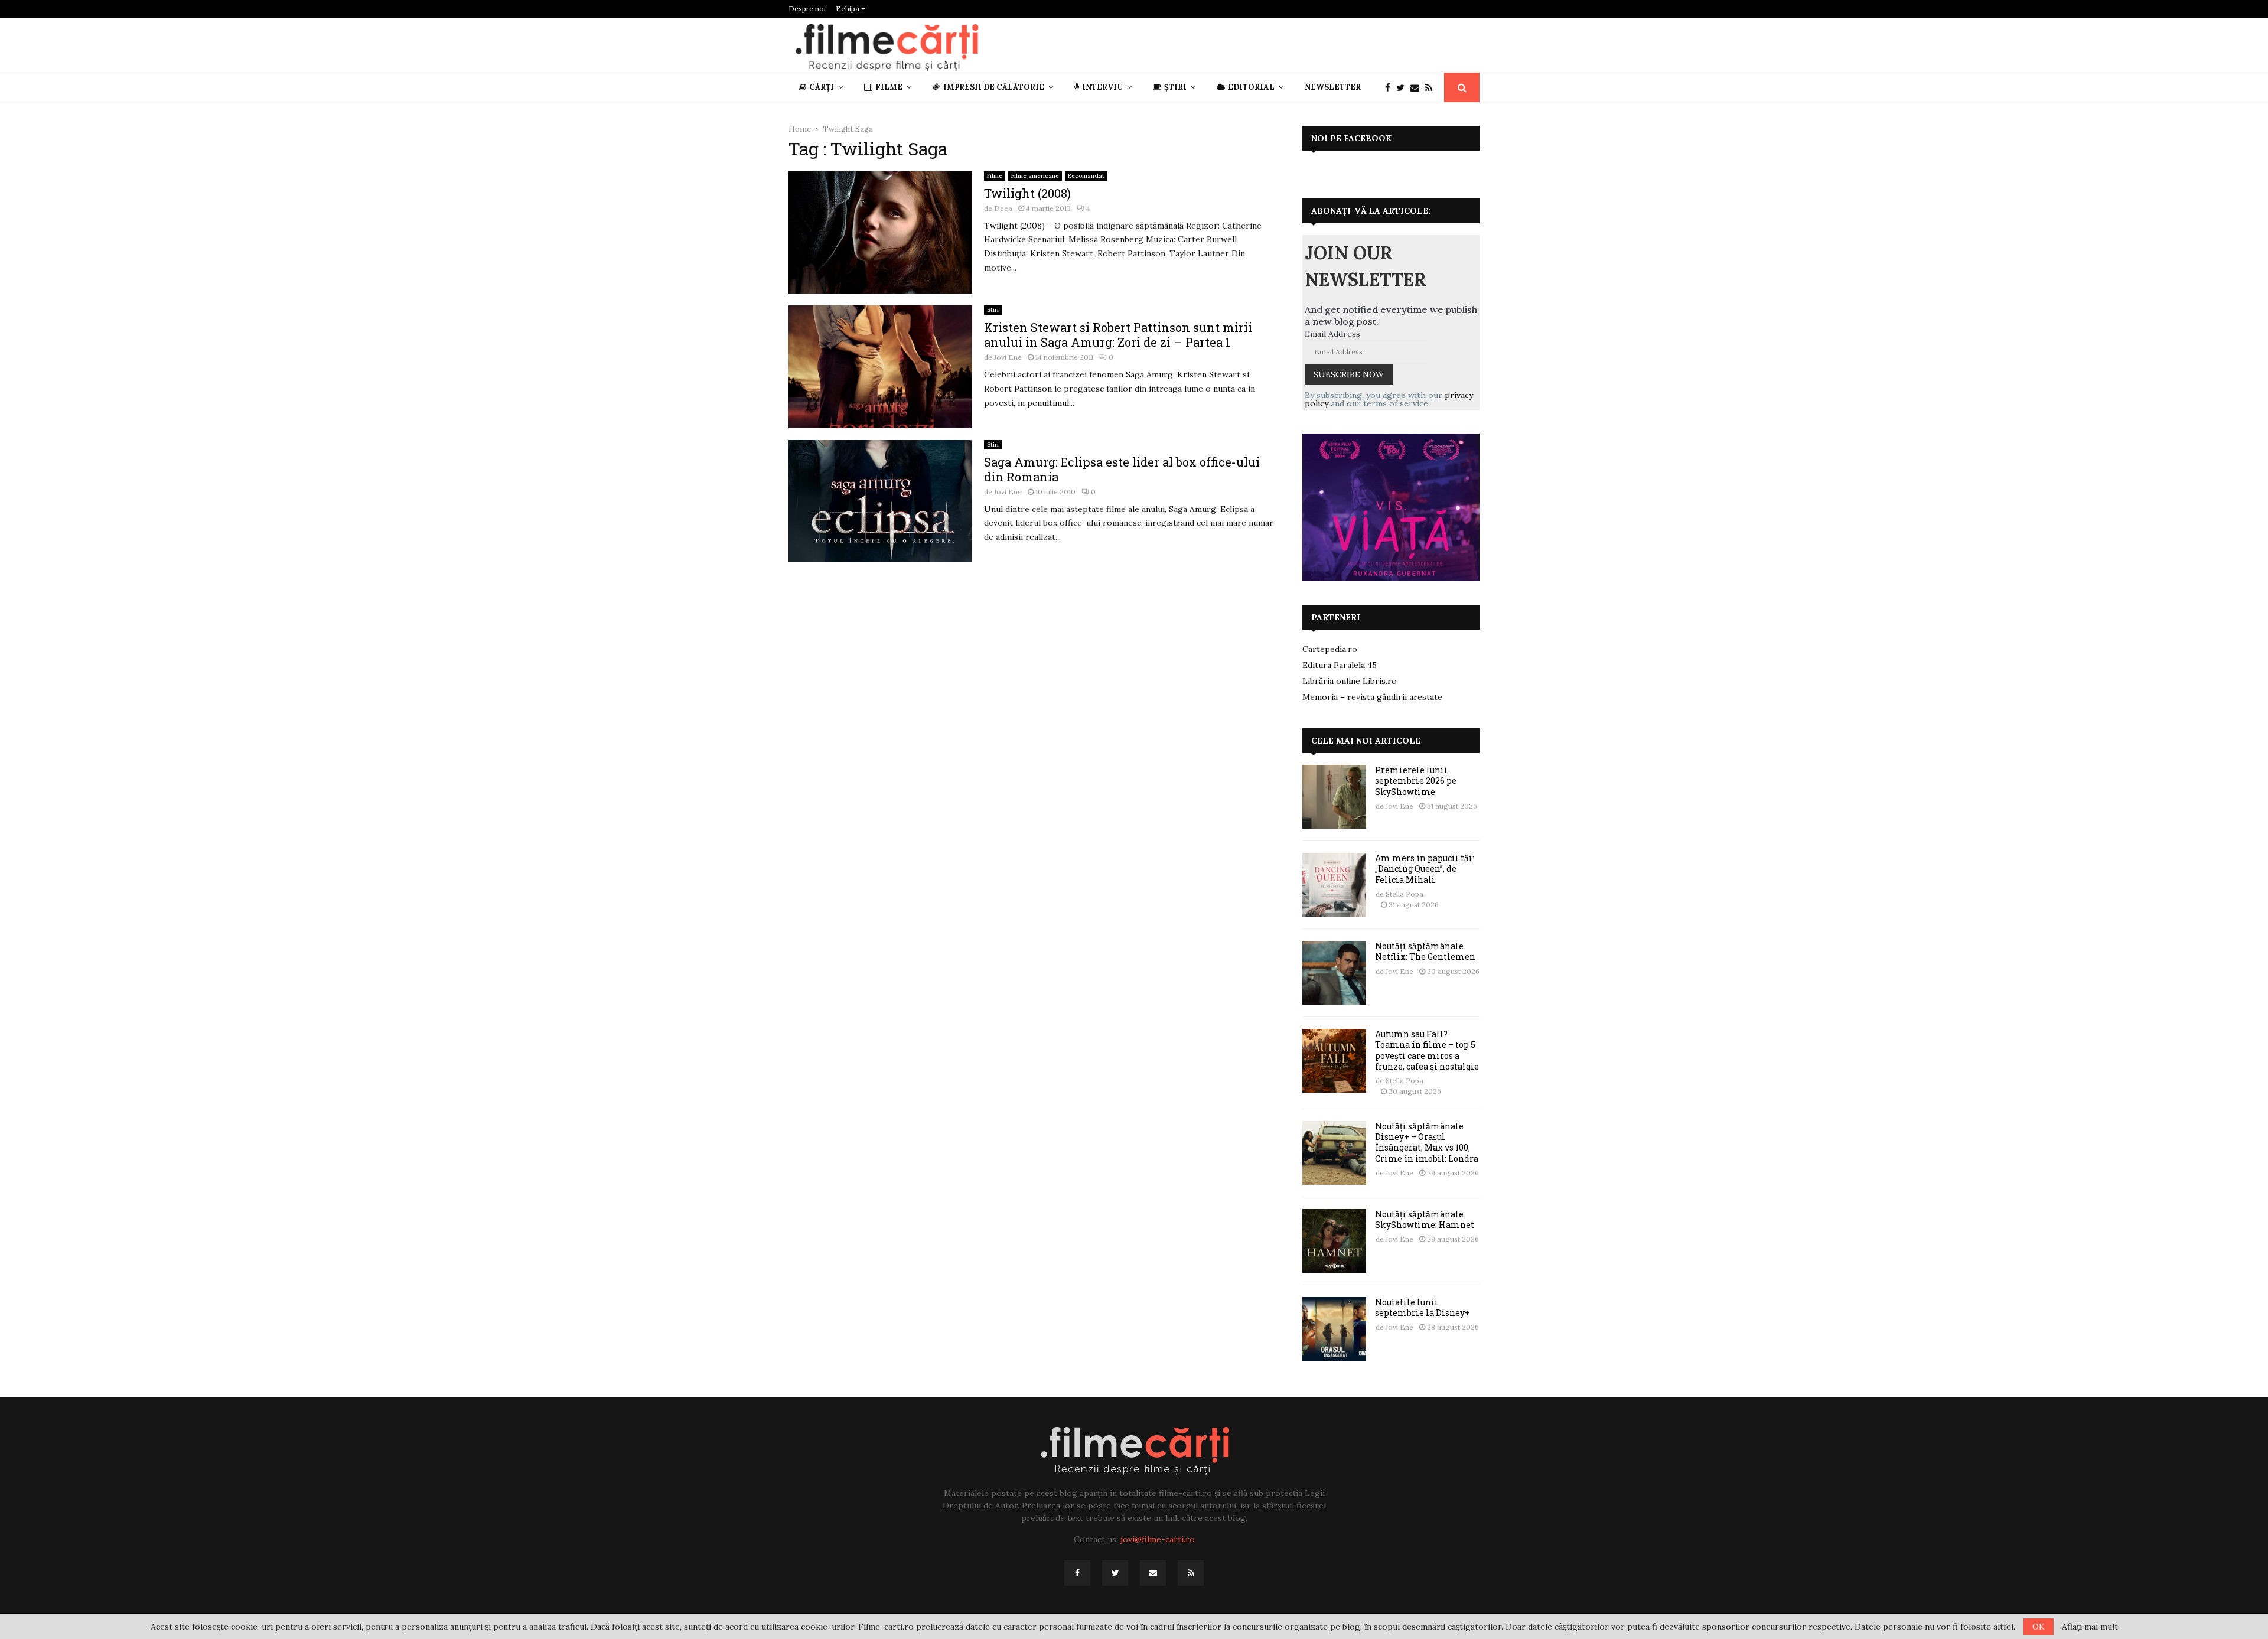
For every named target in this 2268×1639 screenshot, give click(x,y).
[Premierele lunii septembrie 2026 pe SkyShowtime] (1334, 797)
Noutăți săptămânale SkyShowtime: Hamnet (1425, 1219)
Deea (1003, 208)
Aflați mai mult (2090, 1627)
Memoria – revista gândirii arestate (1372, 697)
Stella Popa (1405, 894)
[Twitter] (1403, 88)
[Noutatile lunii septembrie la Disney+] (1334, 1329)
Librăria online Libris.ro (1350, 681)
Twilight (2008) (1027, 193)
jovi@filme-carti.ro (1158, 1539)
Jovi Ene (1008, 357)
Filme (889, 87)
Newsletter (1333, 87)
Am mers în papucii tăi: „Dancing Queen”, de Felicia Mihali (1425, 869)
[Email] (1418, 88)
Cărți (822, 87)
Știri (1175, 87)
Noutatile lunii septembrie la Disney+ (1423, 1307)
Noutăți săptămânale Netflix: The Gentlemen (1425, 951)
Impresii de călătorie (994, 87)
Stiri (993, 310)
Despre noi (807, 9)
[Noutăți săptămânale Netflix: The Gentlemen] (1334, 973)
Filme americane (1035, 176)
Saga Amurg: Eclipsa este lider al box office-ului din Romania (1122, 469)
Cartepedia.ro (1330, 649)
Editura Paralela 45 (1340, 665)
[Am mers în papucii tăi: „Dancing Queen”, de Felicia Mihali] (1334, 885)
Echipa (848, 9)
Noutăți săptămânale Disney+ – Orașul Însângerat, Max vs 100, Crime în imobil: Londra (1427, 1142)
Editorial (1251, 87)
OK (2039, 1627)
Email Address (1332, 334)
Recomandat (1086, 176)
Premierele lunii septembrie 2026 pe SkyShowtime (1416, 781)
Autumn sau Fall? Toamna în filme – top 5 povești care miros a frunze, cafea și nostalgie (1427, 1050)
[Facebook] (1391, 88)
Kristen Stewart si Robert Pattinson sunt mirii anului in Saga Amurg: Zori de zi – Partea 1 (1118, 335)
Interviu (1102, 87)
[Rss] (1432, 88)
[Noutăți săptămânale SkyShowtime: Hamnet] (1334, 1241)
